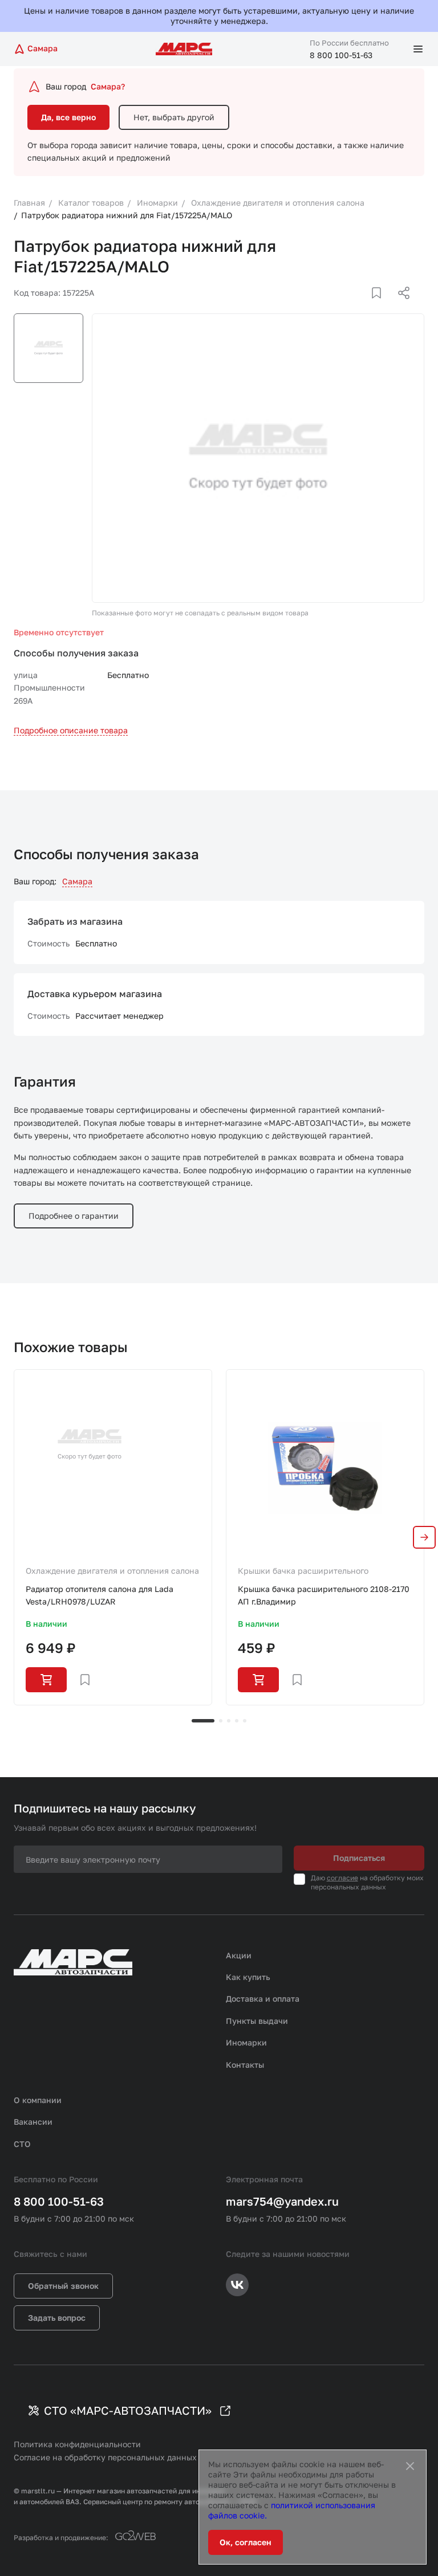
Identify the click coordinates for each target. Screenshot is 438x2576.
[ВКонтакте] (363, 307)
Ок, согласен (246, 2542)
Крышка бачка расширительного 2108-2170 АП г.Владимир (324, 1595)
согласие (342, 1878)
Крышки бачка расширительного (303, 1571)
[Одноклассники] (382, 307)
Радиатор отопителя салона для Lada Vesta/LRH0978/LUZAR (100, 1595)
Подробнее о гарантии (74, 1216)
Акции (239, 1955)
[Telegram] (345, 307)
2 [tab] (221, 1721)
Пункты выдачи (257, 2021)
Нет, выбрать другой (174, 117)
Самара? (108, 86)
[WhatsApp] (400, 307)
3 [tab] (229, 1721)
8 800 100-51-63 (341, 55)
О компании (38, 2100)
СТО (22, 2144)
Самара (77, 881)
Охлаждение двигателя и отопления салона (112, 1571)
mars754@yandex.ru (282, 2201)
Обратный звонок (63, 2286)
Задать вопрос (57, 2318)
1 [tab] (203, 1721)
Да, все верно (68, 117)
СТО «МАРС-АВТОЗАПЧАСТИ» (128, 2410)
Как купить (248, 1977)
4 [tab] (237, 1721)
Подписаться (359, 1858)
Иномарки (246, 2042)
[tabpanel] (113, 1537)
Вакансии (33, 2122)
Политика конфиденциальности (77, 2444)
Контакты (245, 2065)
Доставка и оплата (263, 1999)
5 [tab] (245, 1721)
